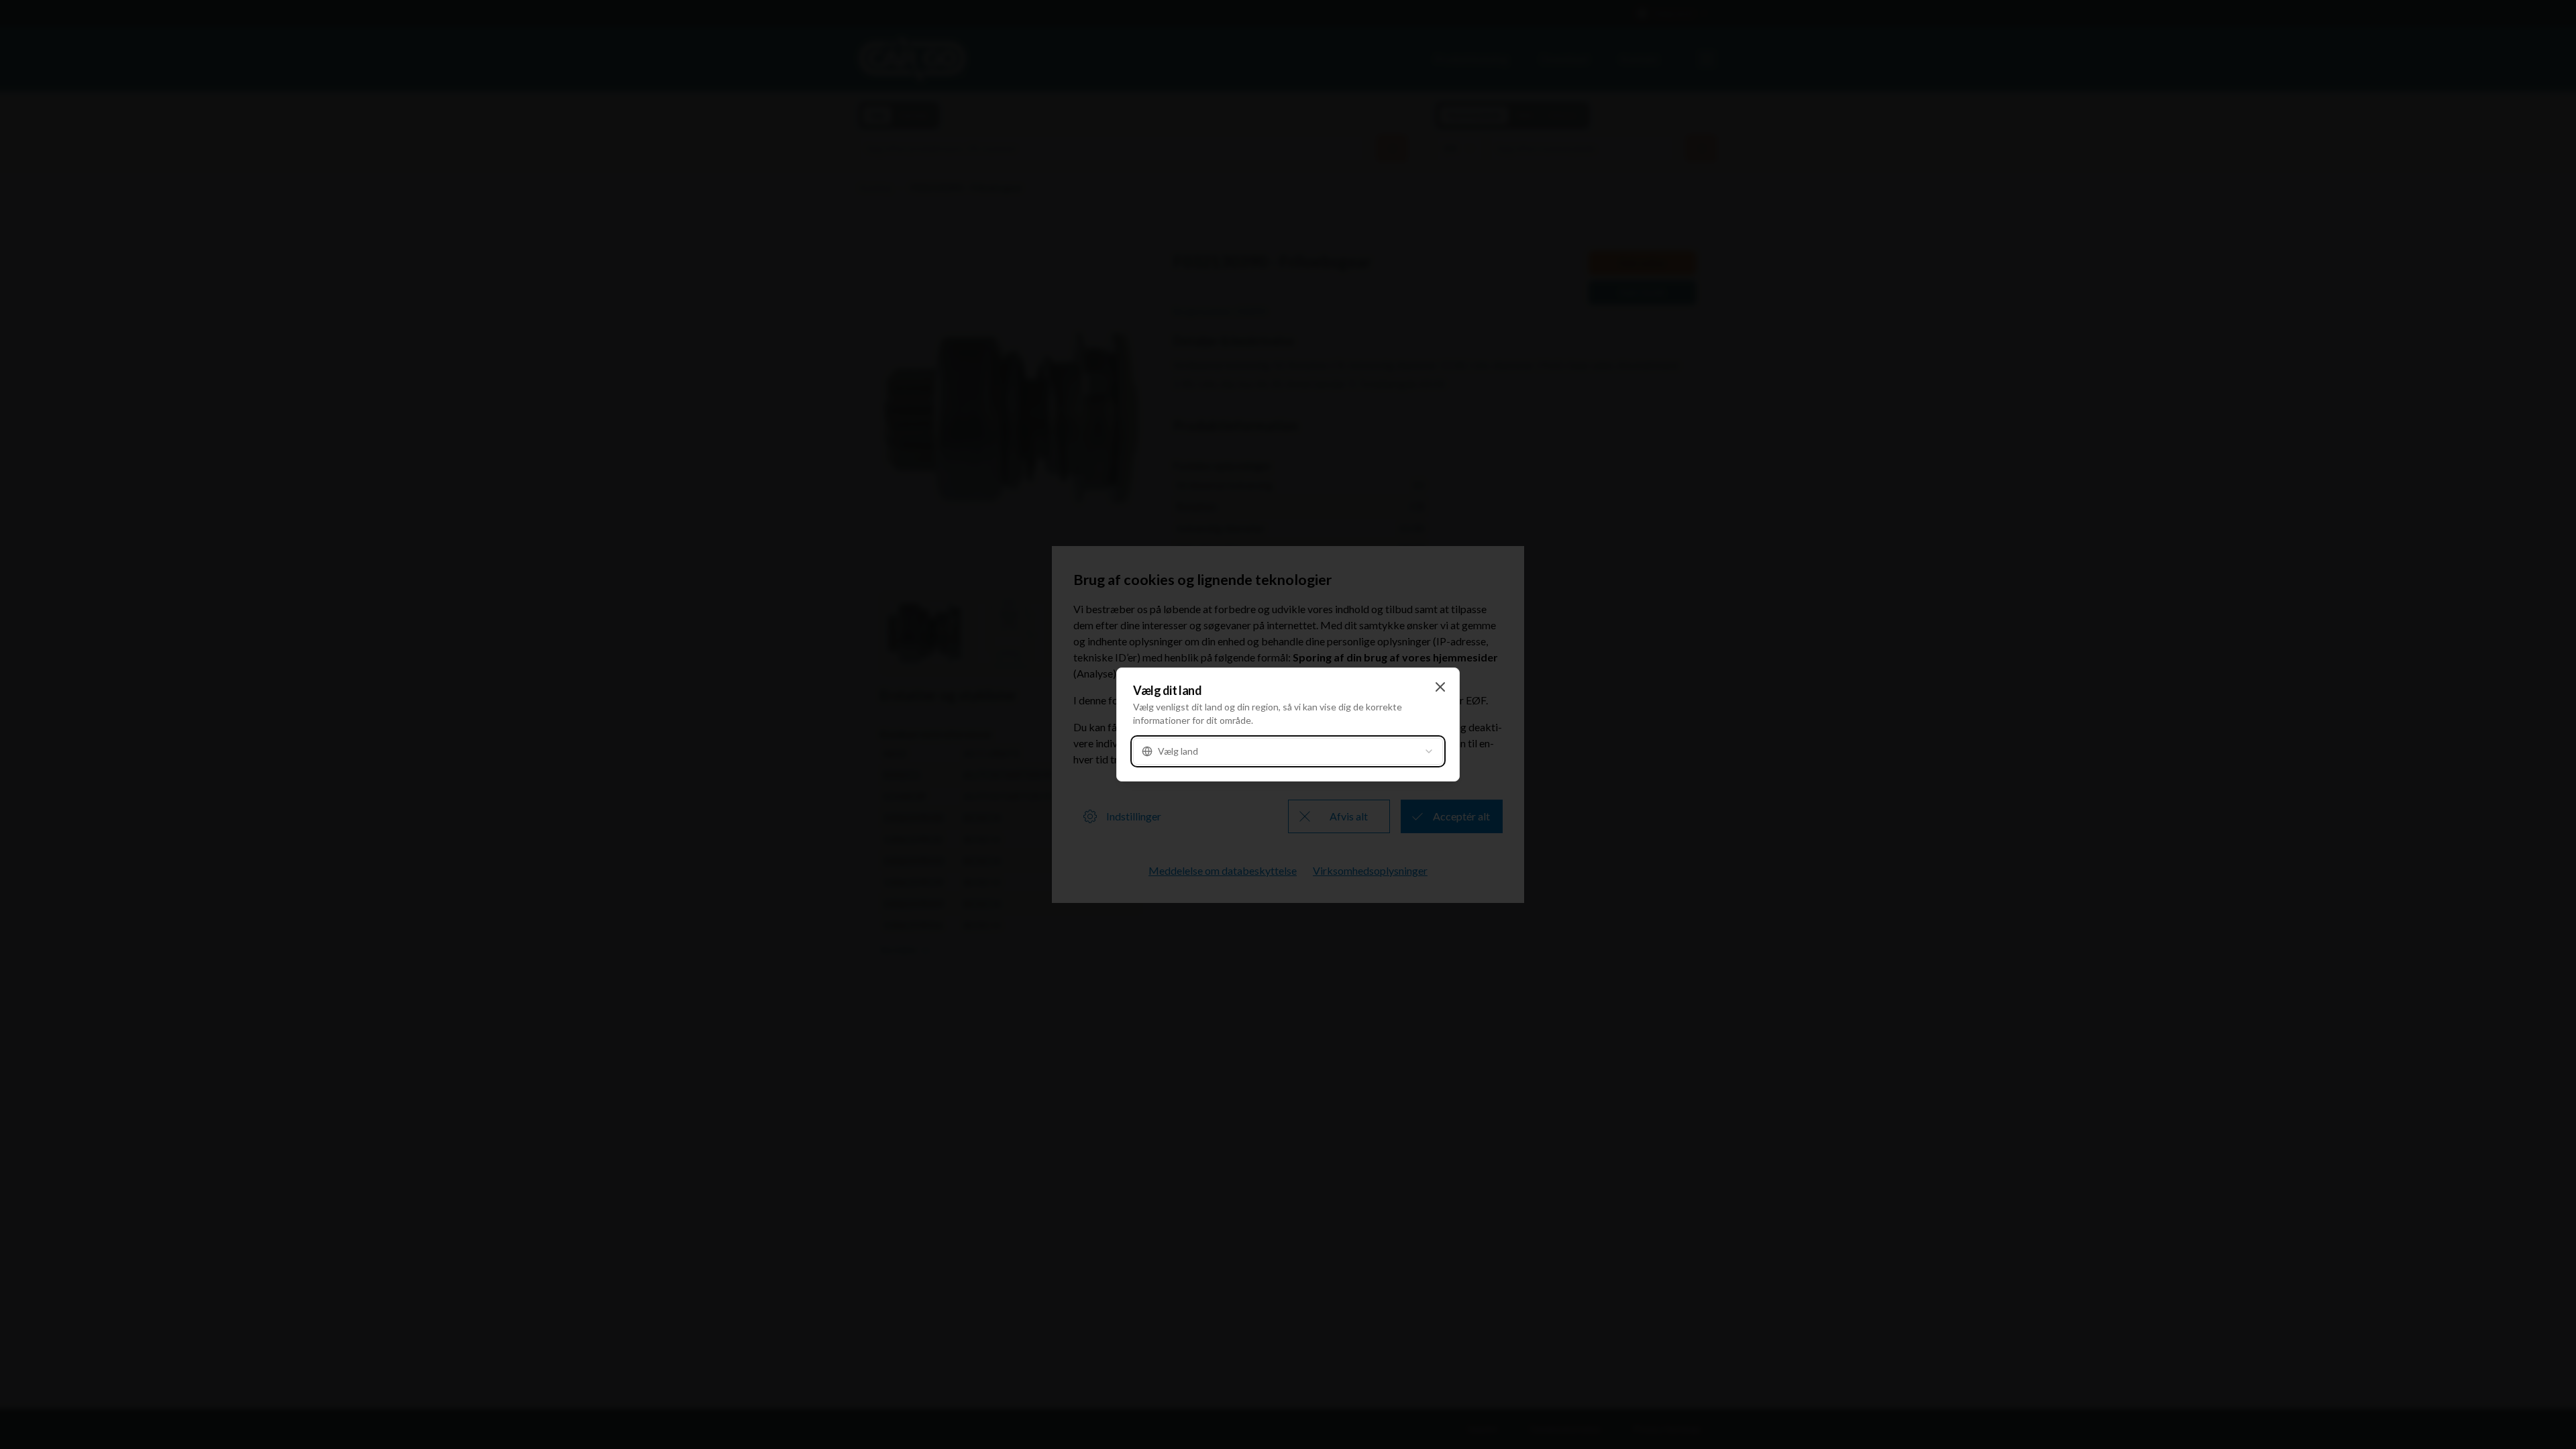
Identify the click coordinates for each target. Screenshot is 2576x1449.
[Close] (1440, 687)
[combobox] (1288, 751)
